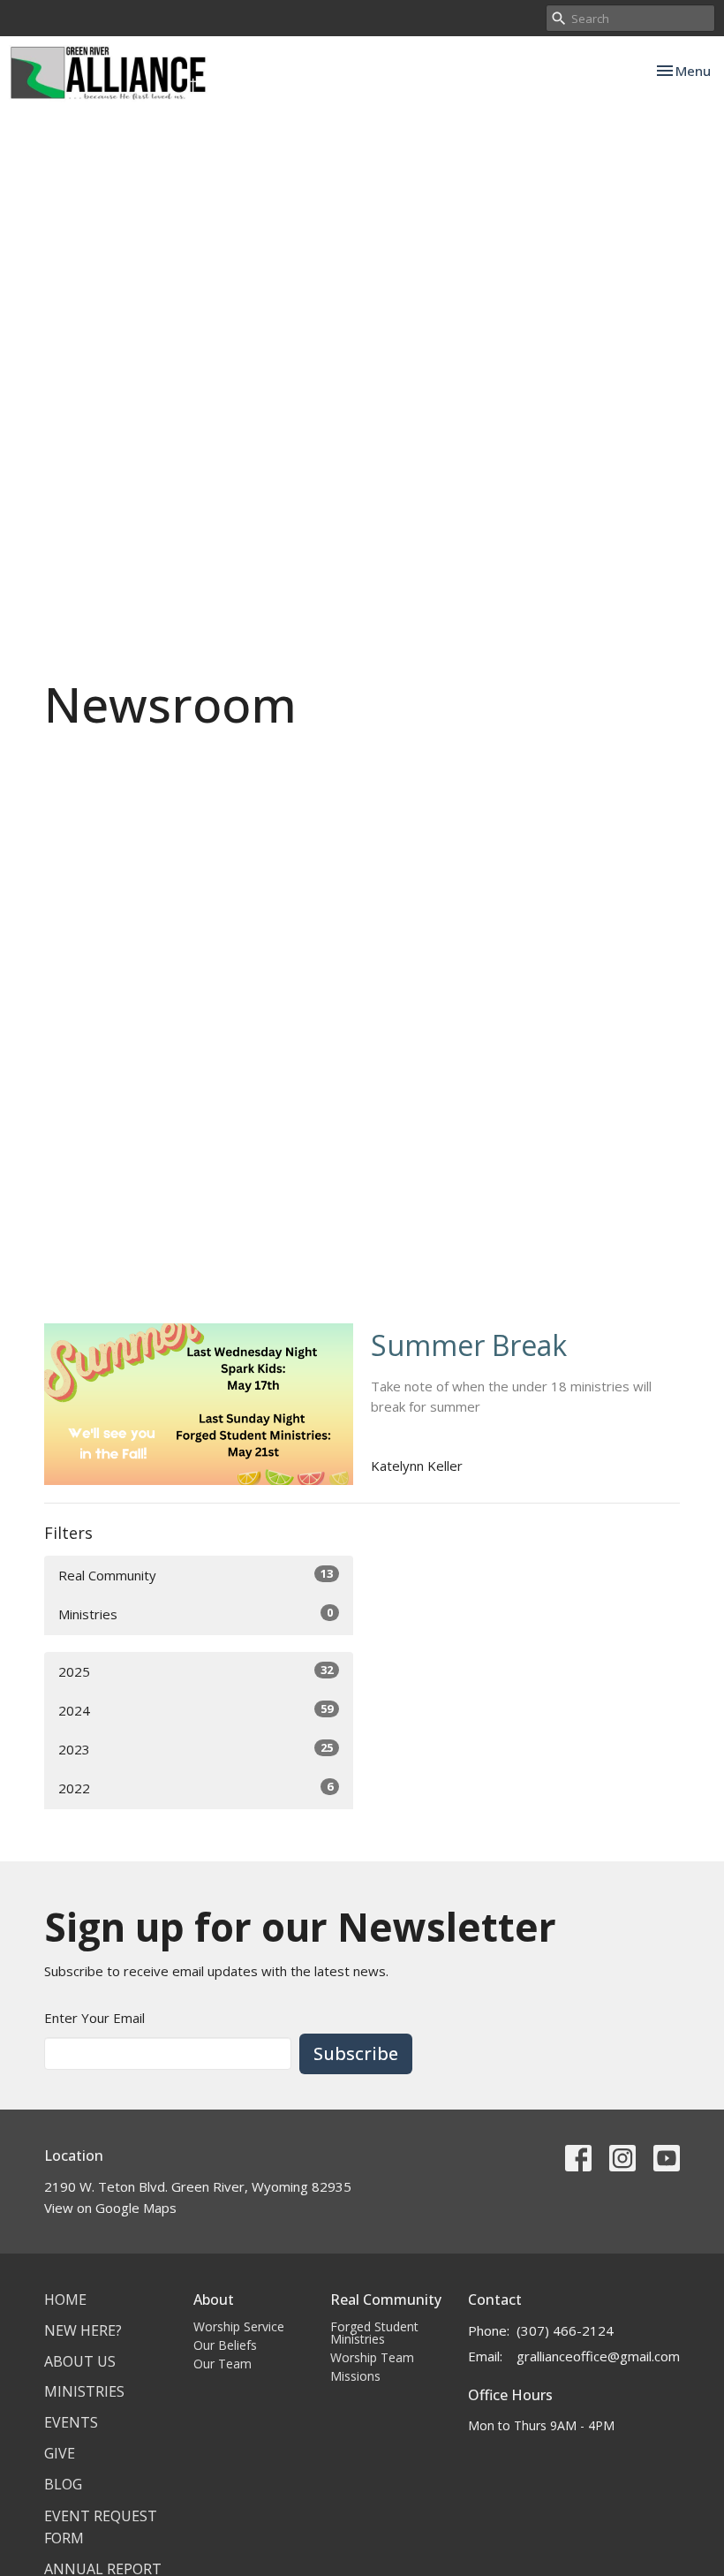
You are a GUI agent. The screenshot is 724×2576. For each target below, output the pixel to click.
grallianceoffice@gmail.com (598, 2356)
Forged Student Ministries (374, 2333)
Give (60, 2453)
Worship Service (239, 2326)
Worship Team (372, 2357)
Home (65, 2299)
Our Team (222, 2364)
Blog (63, 2484)
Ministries (196, 1614)
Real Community (196, 1575)
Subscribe (356, 2053)
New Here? (83, 2330)
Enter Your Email (94, 2018)
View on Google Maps (110, 2208)
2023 (196, 1749)
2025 (196, 1671)
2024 (196, 1710)
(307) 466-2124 (565, 2330)
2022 (196, 1788)
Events (71, 2422)
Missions (355, 2376)
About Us (80, 2361)
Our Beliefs (225, 2345)
